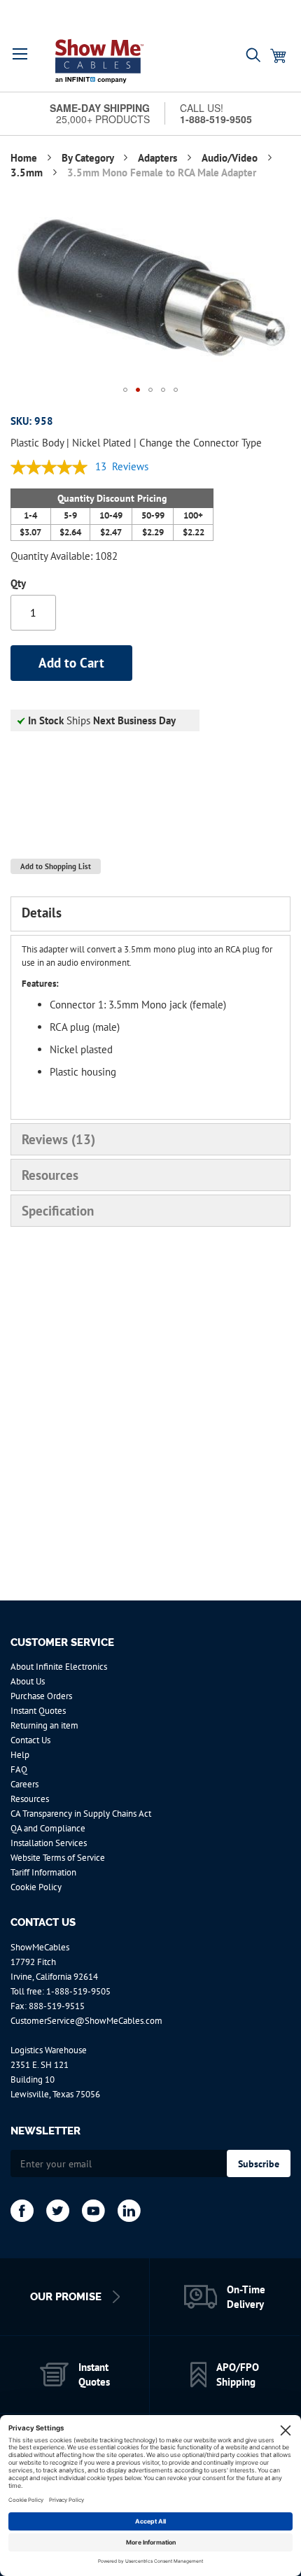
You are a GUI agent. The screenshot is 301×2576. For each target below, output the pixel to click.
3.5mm (28, 173)
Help (20, 1755)
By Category (89, 158)
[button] (20, 54)
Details (42, 913)
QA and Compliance (48, 1828)
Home (25, 158)
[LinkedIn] (129, 2211)
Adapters (159, 158)
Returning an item (44, 1725)
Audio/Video (231, 158)
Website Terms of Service (58, 1858)
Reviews (56, 1139)
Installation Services (49, 1843)
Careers (24, 1784)
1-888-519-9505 (78, 1991)
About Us (28, 1681)
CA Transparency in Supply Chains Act (81, 1814)
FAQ (19, 1769)
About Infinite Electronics (59, 1667)
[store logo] (99, 61)
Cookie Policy (36, 1887)
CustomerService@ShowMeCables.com (86, 2021)
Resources (50, 1175)
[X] (58, 2211)
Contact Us (30, 1740)
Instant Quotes (38, 1711)
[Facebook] (22, 2211)
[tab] (150, 914)
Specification (58, 1211)
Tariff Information (43, 1872)
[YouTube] (93, 2211)
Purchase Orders (41, 1696)
